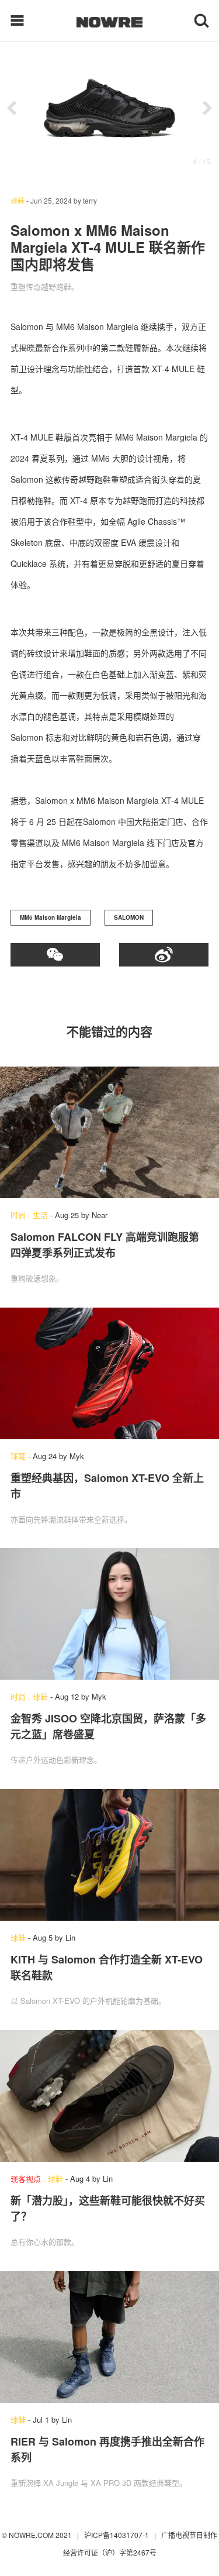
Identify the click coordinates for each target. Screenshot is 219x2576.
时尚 (18, 1215)
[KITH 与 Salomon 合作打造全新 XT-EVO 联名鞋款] (109, 1855)
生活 (40, 1215)
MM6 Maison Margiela (51, 917)
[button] (12, 108)
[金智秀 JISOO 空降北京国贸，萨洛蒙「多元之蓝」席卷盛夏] (109, 1614)
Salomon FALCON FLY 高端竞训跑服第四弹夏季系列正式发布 (105, 1245)
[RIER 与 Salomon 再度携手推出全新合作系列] (109, 2337)
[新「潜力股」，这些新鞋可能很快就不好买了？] (109, 2096)
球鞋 (18, 200)
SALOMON (129, 917)
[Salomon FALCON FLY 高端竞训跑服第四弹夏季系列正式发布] (109, 1132)
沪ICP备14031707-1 (117, 2535)
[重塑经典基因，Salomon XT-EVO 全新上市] (109, 1373)
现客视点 (26, 2178)
